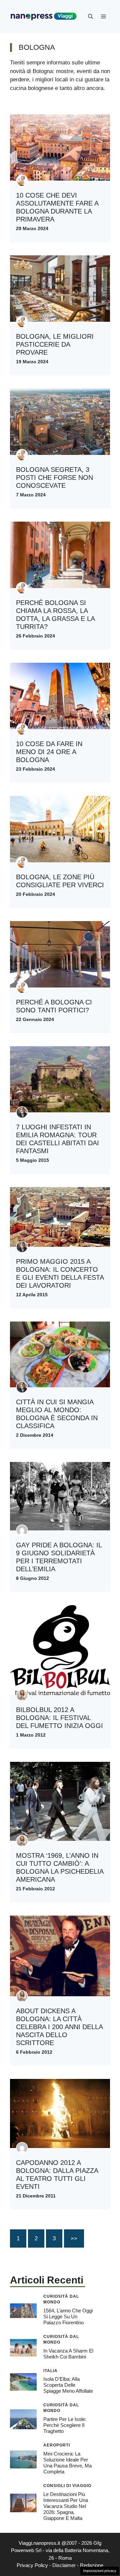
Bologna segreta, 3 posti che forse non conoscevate (54, 477)
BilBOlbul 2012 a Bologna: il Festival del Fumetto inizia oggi (59, 1718)
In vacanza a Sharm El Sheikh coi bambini (68, 2354)
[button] (90, 17)
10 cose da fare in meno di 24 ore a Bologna (49, 752)
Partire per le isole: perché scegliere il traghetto (65, 2425)
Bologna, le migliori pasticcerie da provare (55, 344)
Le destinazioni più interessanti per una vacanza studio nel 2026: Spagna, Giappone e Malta (66, 2506)
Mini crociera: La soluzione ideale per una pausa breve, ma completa (67, 2463)
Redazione (92, 2565)
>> (74, 2238)
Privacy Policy (32, 2565)
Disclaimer (64, 2565)
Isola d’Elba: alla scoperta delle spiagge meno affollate (68, 2385)
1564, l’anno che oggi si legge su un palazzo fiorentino (68, 2317)
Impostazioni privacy (100, 2571)
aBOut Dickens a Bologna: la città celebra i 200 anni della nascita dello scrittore (59, 2027)
